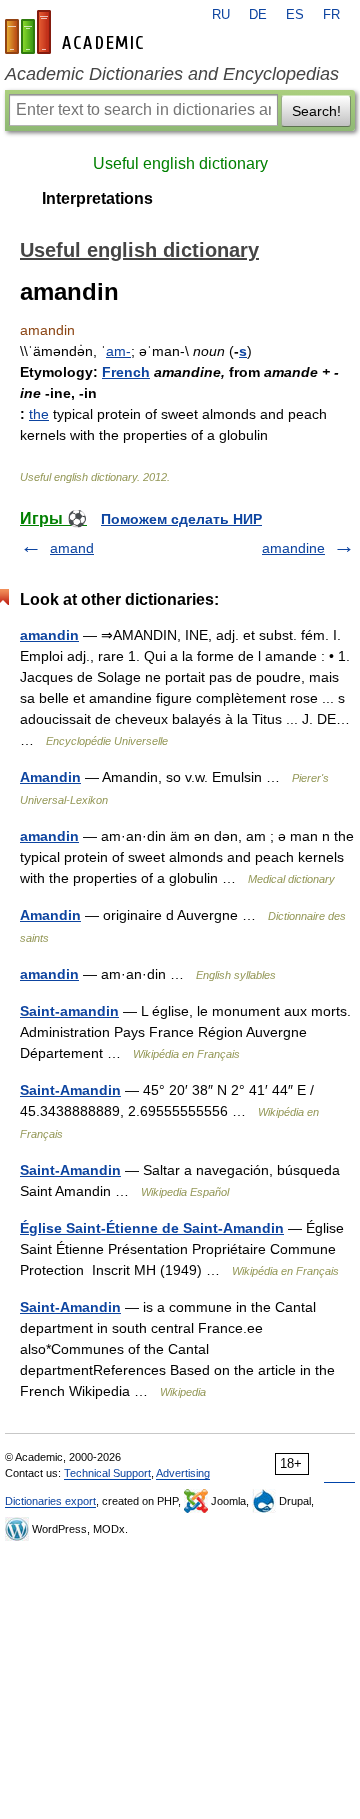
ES (295, 15)
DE (258, 15)
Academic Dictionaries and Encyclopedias (172, 74)
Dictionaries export (50, 1501)
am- (118, 351)
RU (221, 15)
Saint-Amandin (70, 1090)
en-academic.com (77, 32)
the (39, 414)
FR (331, 15)
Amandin (50, 777)
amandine (293, 548)
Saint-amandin (69, 1011)
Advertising (183, 1473)
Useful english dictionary (180, 163)
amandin (49, 635)
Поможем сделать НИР (181, 519)
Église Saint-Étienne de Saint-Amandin (152, 1228)
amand (72, 548)
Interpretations (97, 198)
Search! (316, 111)
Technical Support (107, 1473)
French (126, 372)
